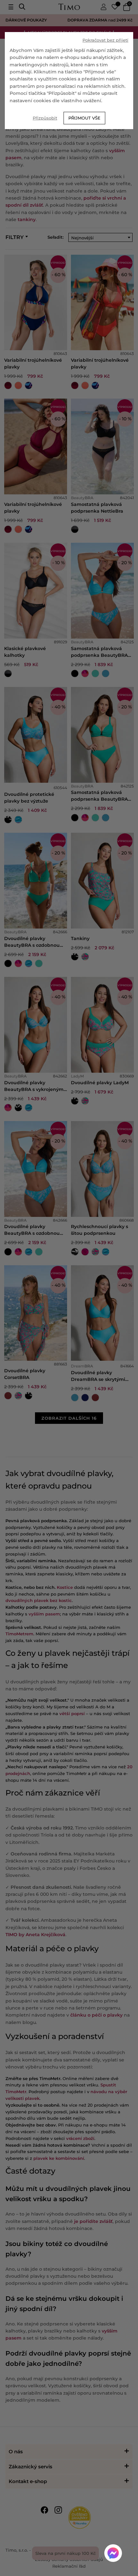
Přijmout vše (84, 118)
